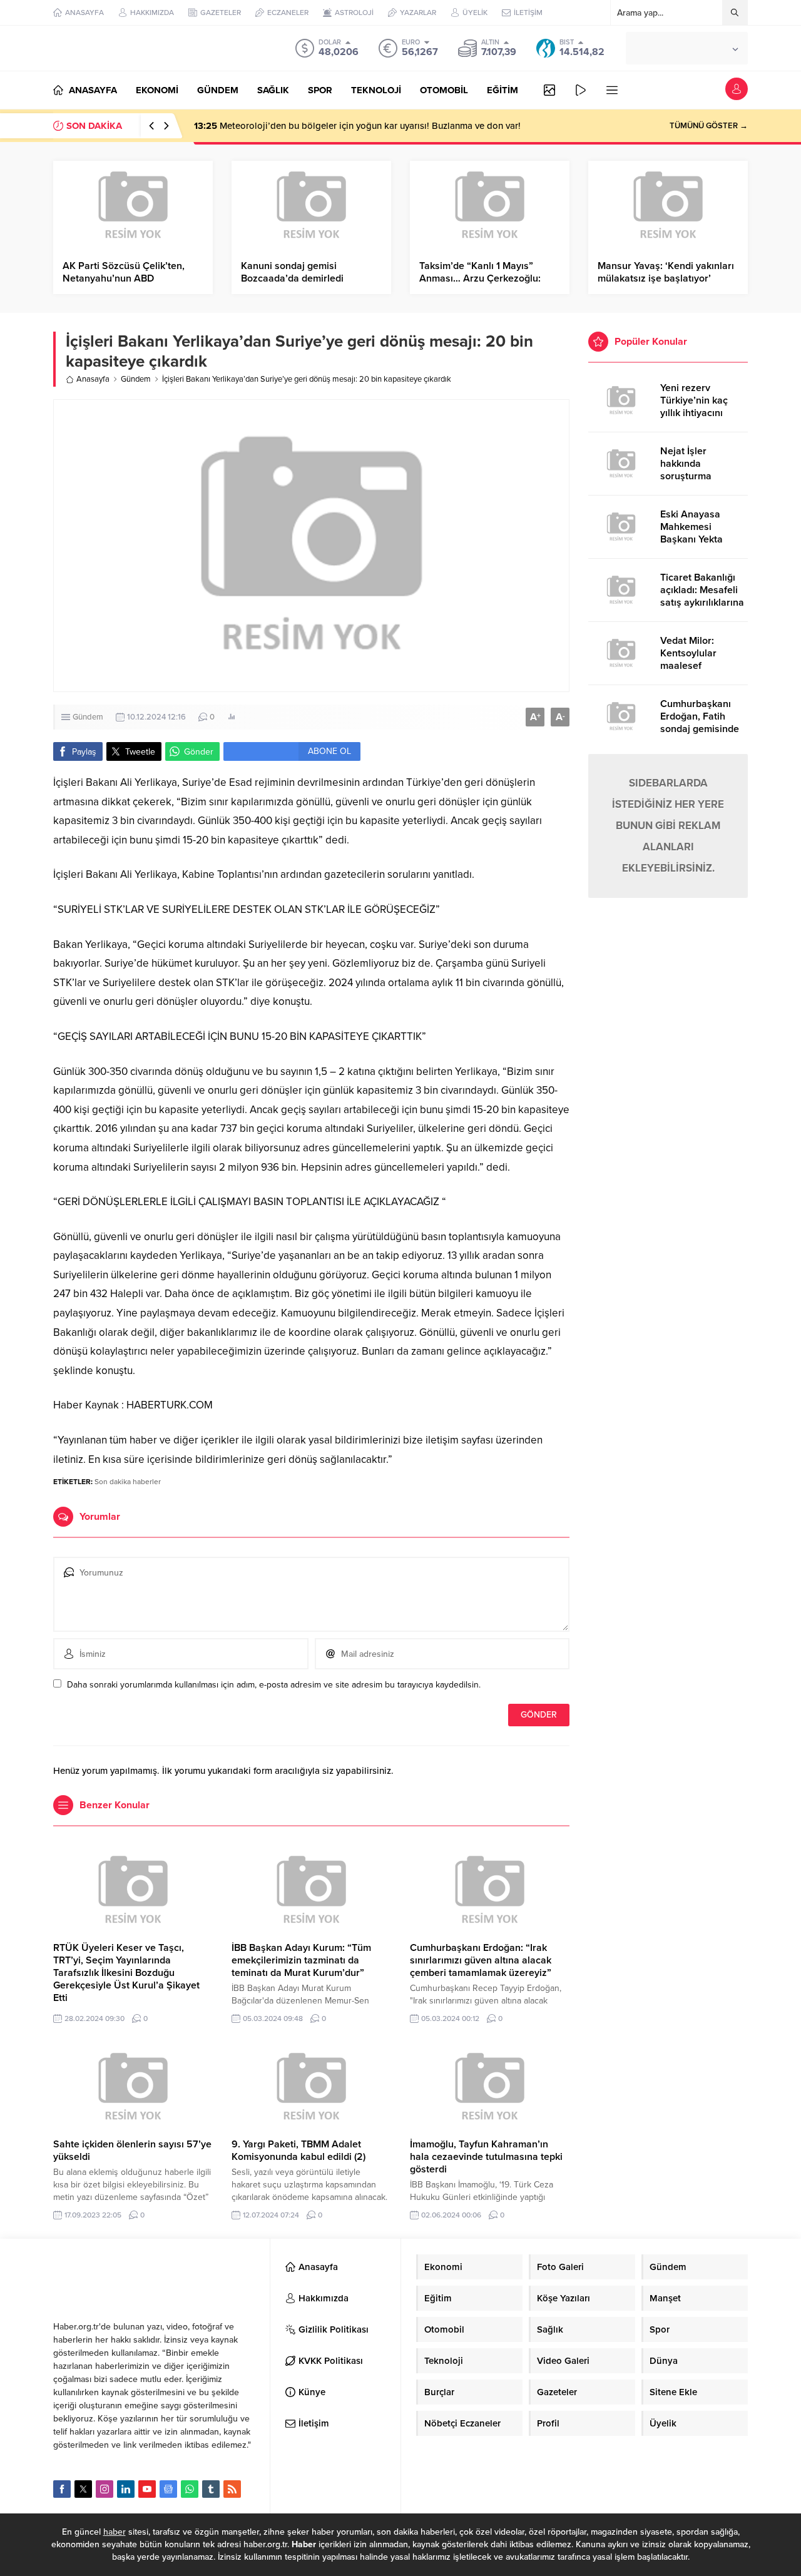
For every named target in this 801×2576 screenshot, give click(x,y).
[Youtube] (147, 2489)
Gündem (136, 379)
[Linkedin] (126, 2489)
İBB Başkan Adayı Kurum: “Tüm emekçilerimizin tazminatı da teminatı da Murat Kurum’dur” (301, 1960)
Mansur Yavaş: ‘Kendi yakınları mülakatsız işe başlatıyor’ (666, 272)
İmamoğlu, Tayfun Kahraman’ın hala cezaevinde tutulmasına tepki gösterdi (486, 2157)
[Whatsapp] (190, 2489)
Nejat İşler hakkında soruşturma (686, 464)
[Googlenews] (168, 2489)
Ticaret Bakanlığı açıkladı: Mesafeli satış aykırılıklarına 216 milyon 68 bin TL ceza (702, 603)
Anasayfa (93, 379)
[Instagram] (105, 2489)
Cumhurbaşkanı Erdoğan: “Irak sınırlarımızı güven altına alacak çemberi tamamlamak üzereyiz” (481, 1960)
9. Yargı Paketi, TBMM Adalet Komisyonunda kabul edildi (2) (298, 2151)
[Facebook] (62, 2489)
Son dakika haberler (128, 1482)
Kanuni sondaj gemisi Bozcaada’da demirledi (292, 272)
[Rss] (232, 2489)
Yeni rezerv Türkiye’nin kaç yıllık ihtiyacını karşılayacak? (694, 407)
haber (115, 2532)
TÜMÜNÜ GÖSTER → (709, 126)
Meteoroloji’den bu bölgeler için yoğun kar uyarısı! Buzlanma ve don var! (357, 126)
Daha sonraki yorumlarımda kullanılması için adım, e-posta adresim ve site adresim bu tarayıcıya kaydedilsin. (274, 1685)
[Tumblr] (211, 2489)
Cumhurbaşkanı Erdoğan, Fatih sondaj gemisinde (700, 716)
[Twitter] (83, 2489)
